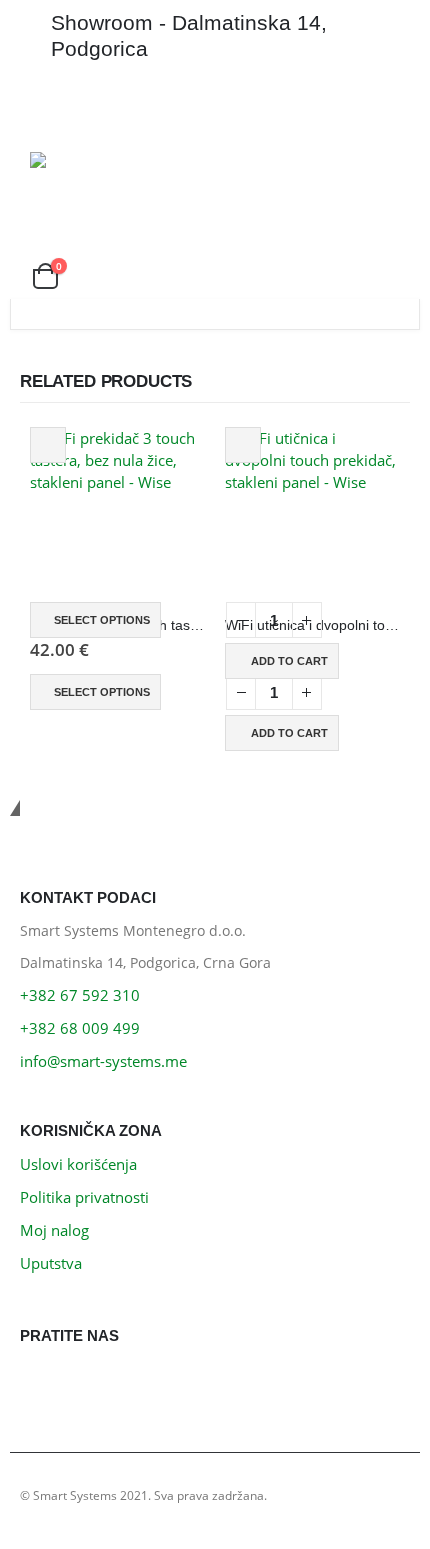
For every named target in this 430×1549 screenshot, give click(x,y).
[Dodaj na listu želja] (48, 445)
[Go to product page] (117, 514)
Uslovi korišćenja (78, 1164)
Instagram (85, 1381)
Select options (102, 620)
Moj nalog (54, 1230)
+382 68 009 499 (80, 1028)
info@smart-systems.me (103, 1061)
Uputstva (51, 1263)
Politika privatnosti (84, 1197)
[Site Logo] (86, 160)
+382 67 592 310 (80, 995)
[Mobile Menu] (48, 107)
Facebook (40, 1381)
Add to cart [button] (289, 661)
